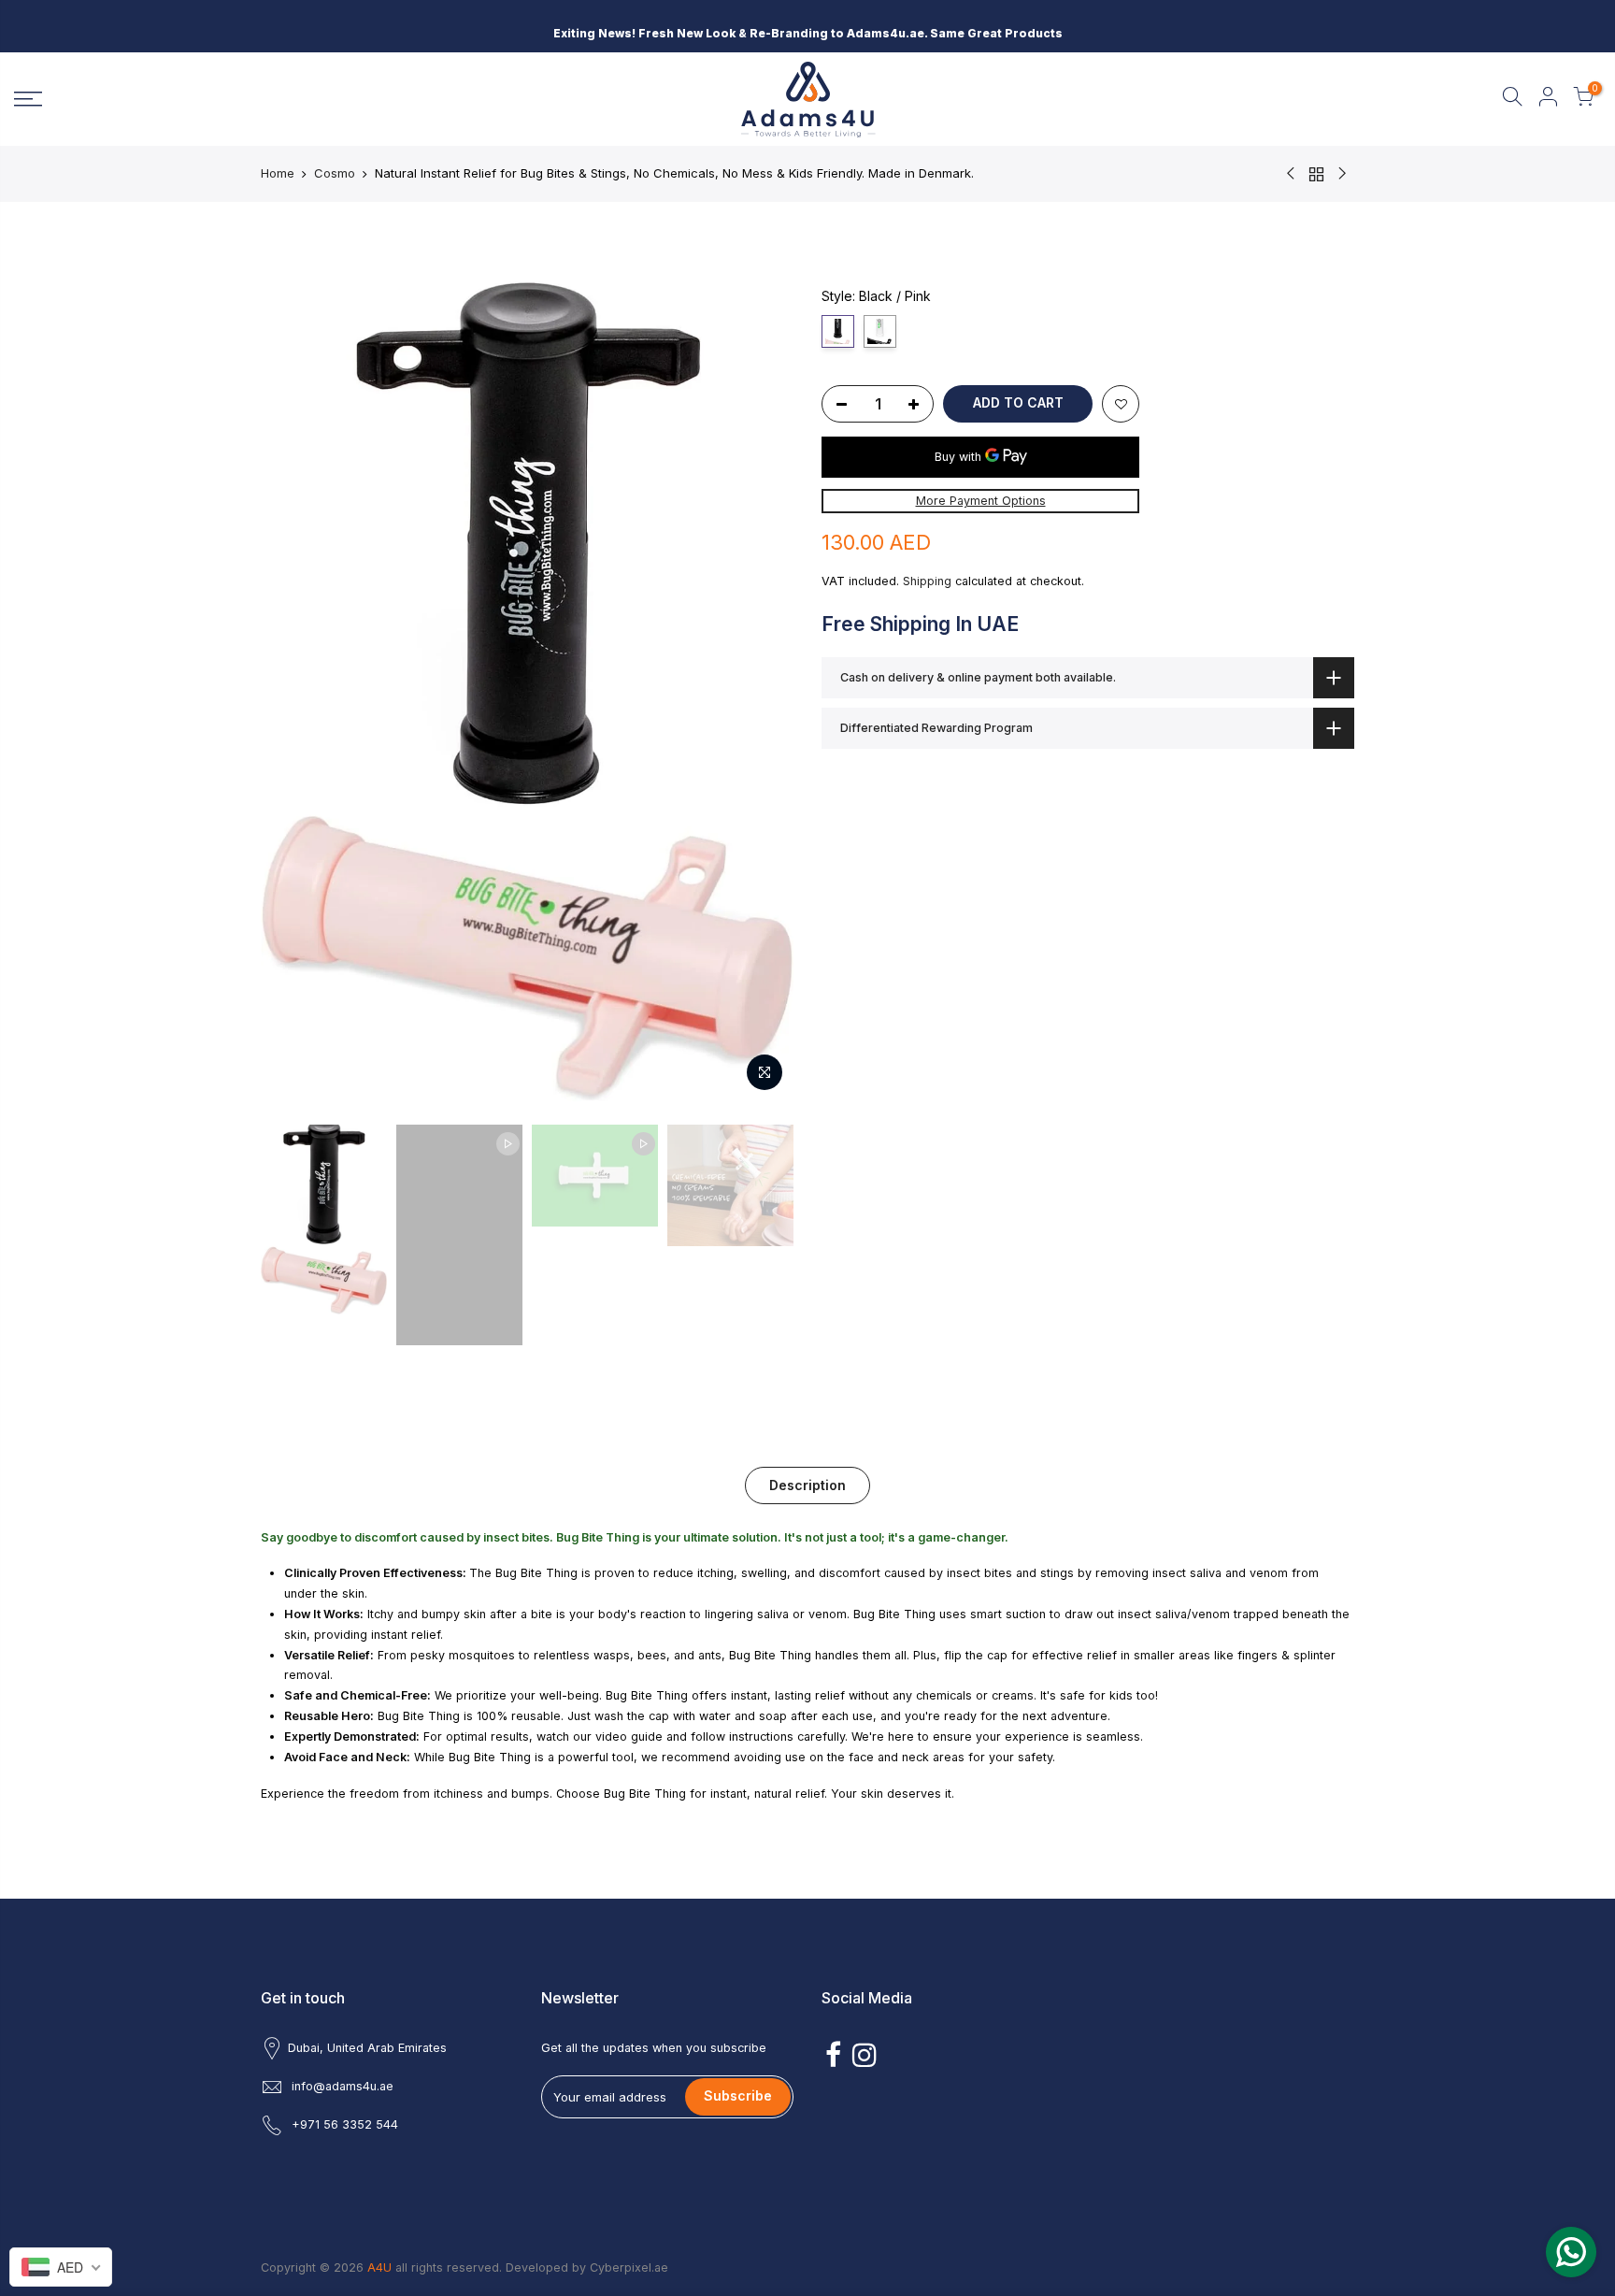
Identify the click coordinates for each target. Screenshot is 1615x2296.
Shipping (927, 581)
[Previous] (293, 691)
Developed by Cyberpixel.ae (587, 2267)
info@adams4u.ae (343, 2086)
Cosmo (335, 173)
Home (278, 173)
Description (807, 1485)
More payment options (981, 501)
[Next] (761, 691)
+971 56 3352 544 (345, 2124)
